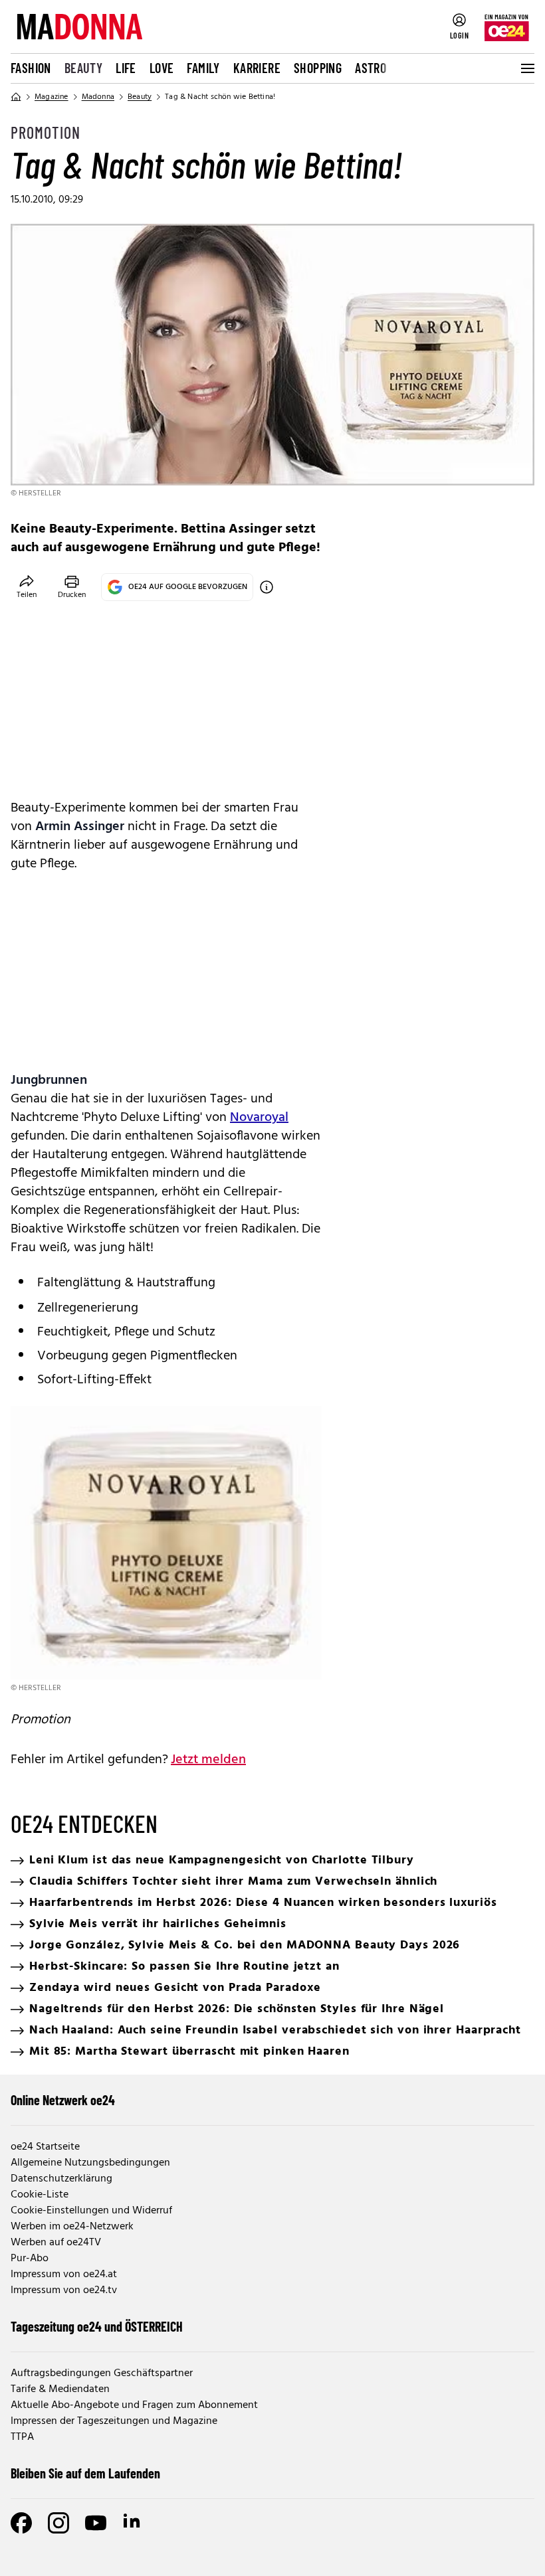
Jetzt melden (208, 1760)
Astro (371, 68)
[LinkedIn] (133, 2523)
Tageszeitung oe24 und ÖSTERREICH (97, 2326)
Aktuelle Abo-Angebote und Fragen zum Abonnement (134, 2405)
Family (203, 68)
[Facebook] (21, 2523)
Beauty (83, 68)
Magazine (52, 97)
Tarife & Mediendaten (60, 2389)
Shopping (318, 68)
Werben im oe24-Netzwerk (72, 2227)
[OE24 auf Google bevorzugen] (267, 587)
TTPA (22, 2437)
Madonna (98, 97)
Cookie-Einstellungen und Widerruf (91, 2211)
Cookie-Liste (40, 2195)
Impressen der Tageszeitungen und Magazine (114, 2421)
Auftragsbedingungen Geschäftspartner (102, 2373)
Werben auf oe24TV (56, 2243)
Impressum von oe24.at (64, 2275)
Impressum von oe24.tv (64, 2290)
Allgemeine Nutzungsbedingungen (90, 2163)
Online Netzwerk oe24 (63, 2100)
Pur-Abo (30, 2259)
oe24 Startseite (45, 2147)
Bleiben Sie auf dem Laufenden (85, 2473)
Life (126, 68)
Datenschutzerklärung (61, 2179)
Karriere (257, 68)
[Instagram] (58, 2523)
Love (162, 68)
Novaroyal (259, 1118)
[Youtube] (96, 2523)
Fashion (31, 68)
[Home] (16, 97)
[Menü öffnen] (526, 68)
